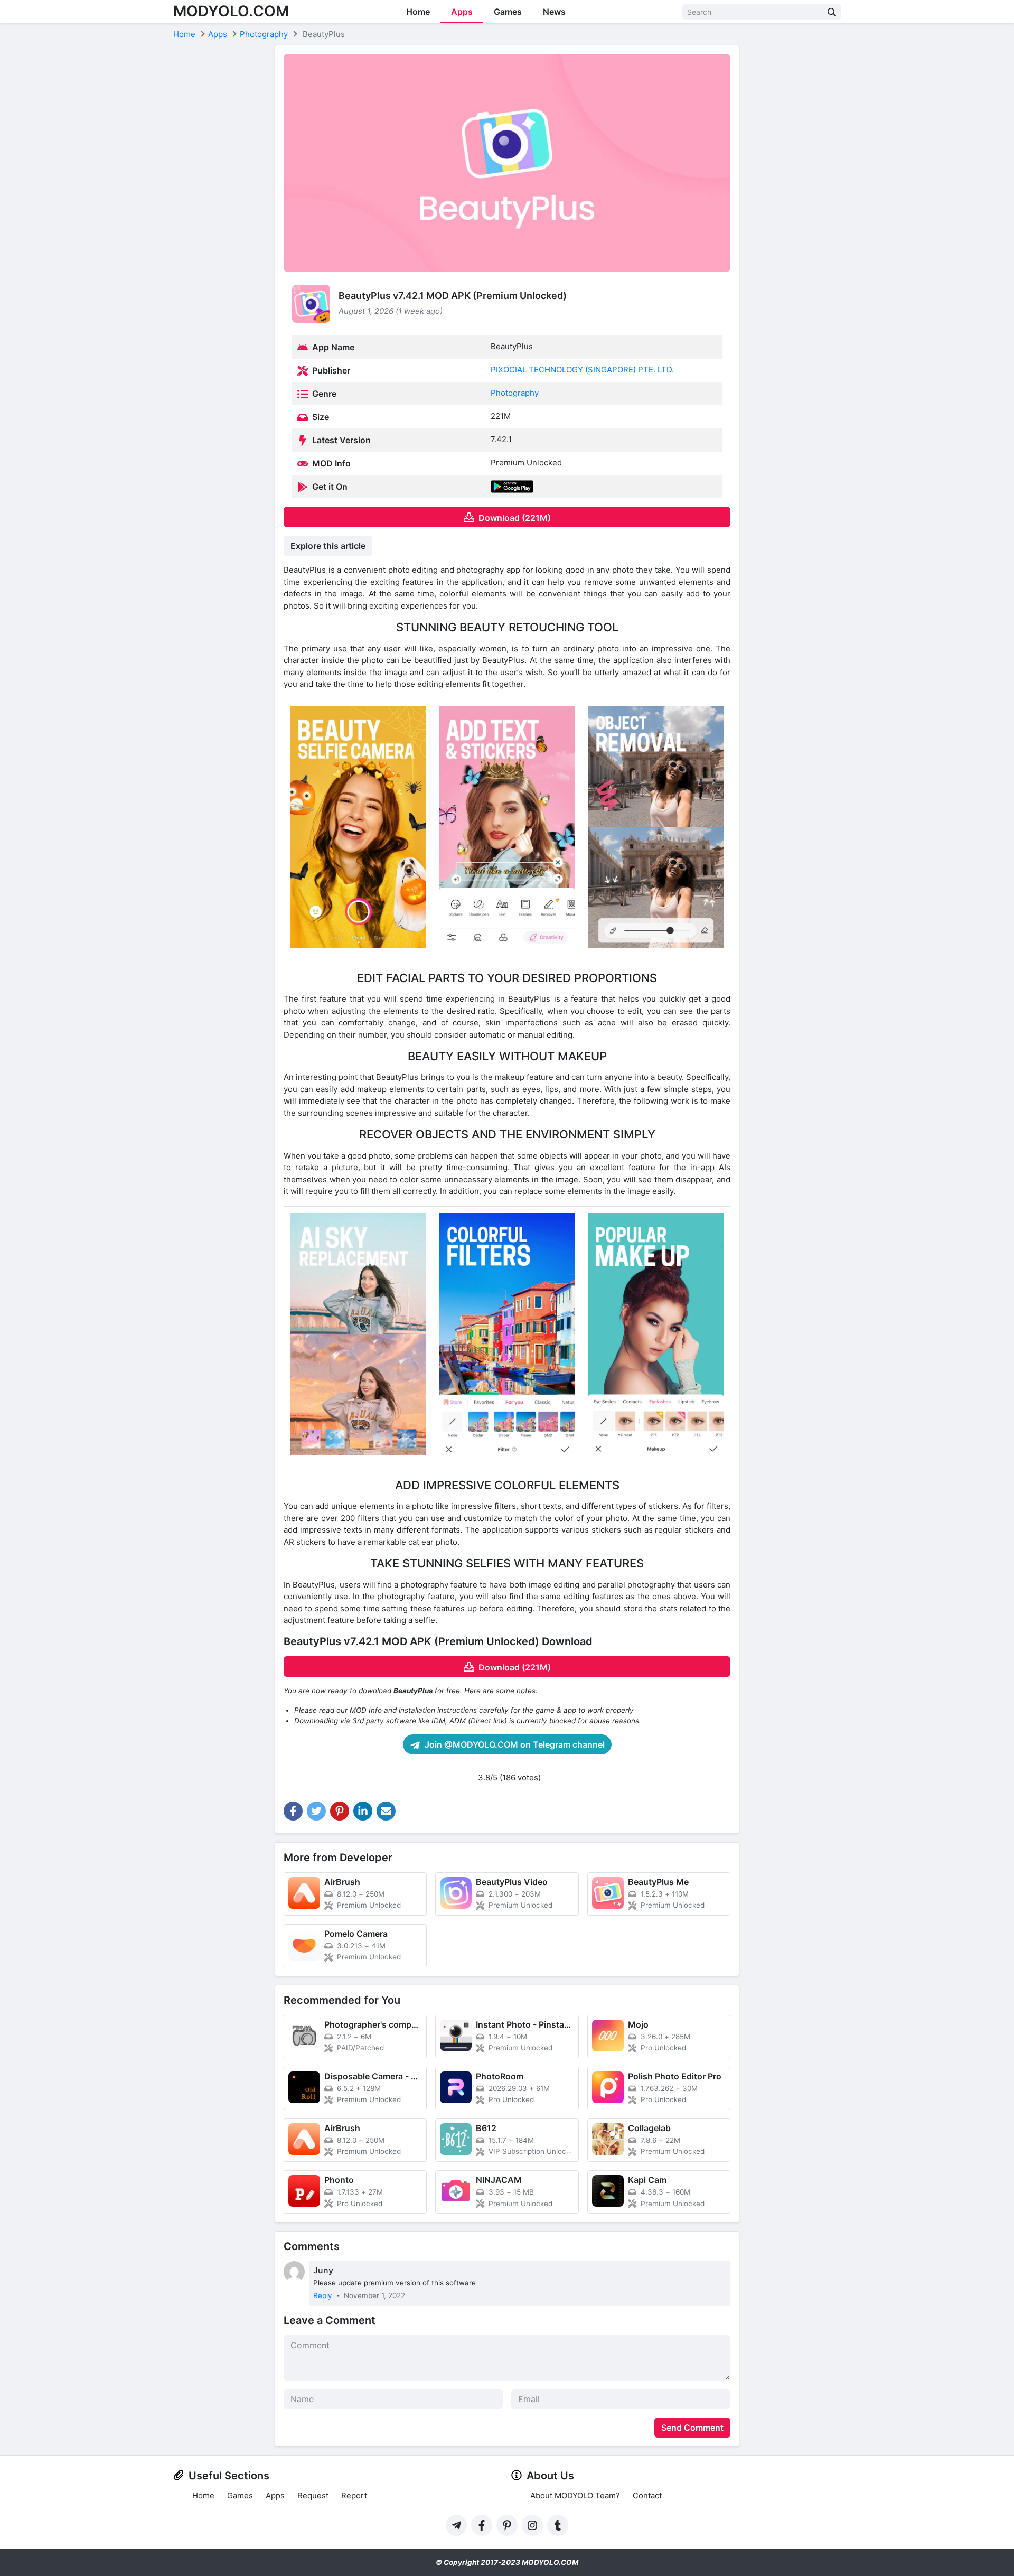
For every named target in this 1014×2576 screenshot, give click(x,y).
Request (313, 2495)
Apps (462, 12)
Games (508, 12)
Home (418, 12)
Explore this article (328, 546)
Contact (647, 2495)
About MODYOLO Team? (575, 2495)
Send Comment (692, 2428)
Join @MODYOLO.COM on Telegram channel (514, 1744)
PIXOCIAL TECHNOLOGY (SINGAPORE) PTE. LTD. (582, 370)
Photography (515, 393)
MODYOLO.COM (231, 11)
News (554, 12)
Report (354, 2495)
